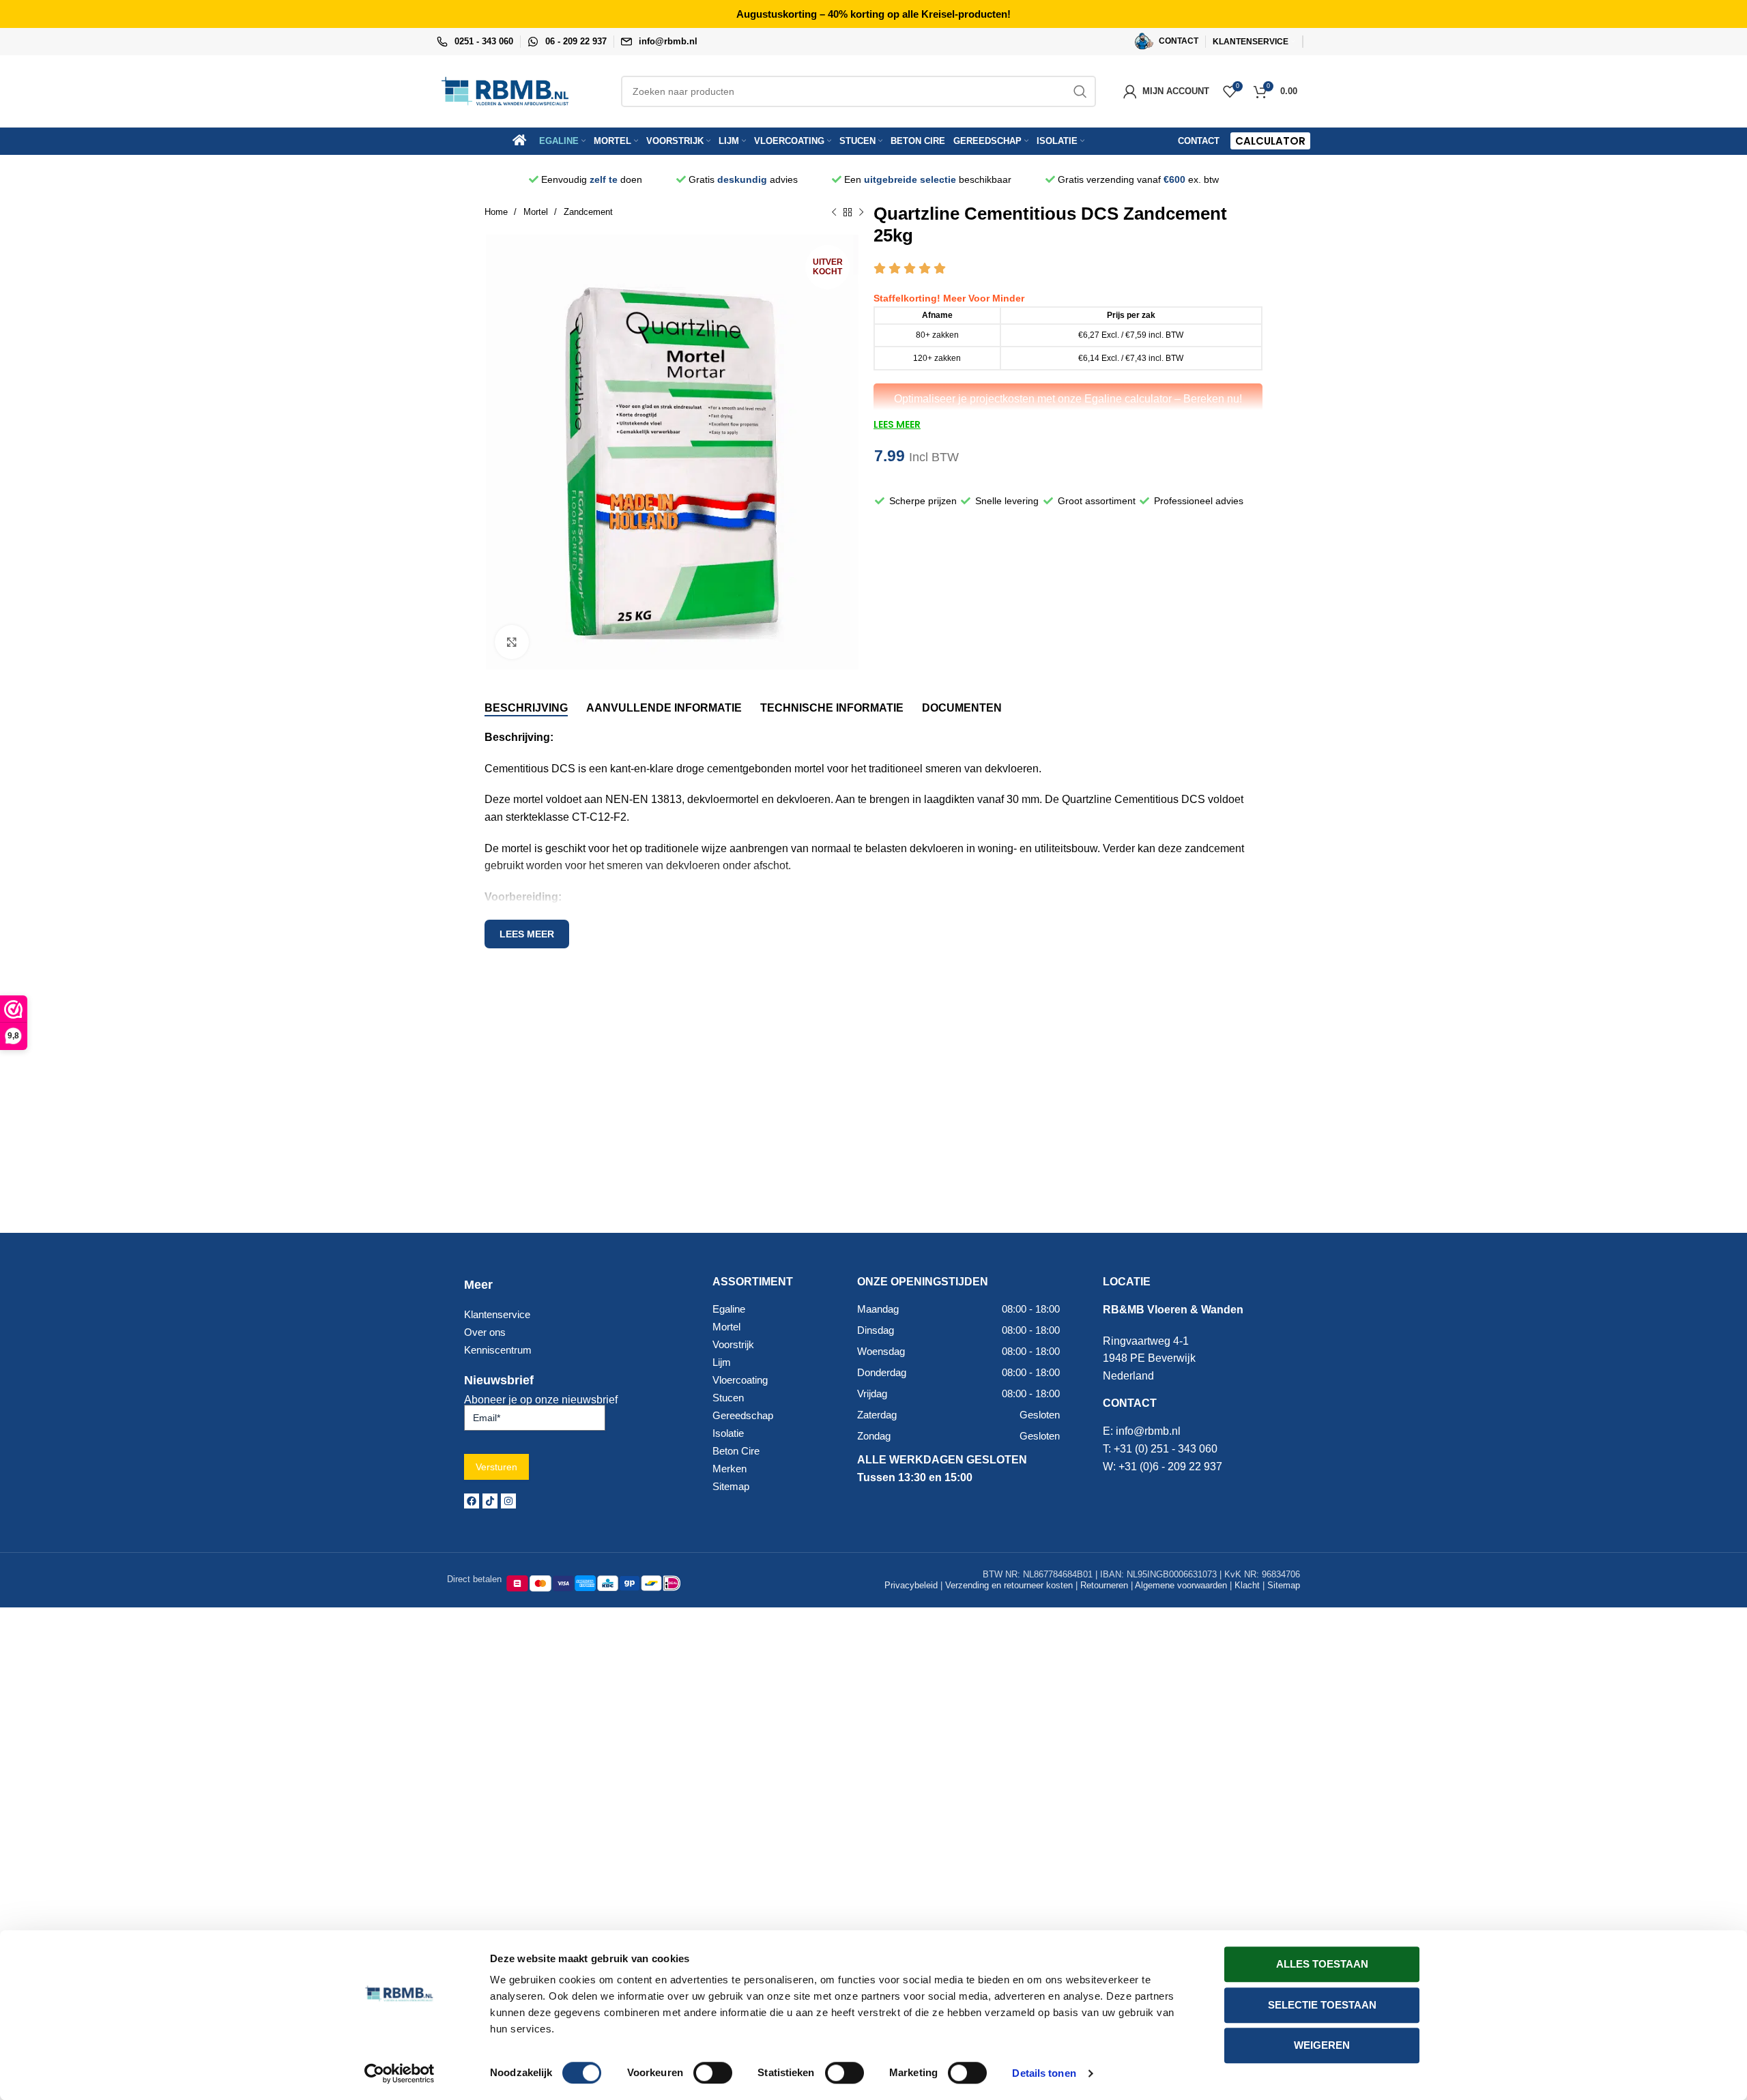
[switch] (713, 2073)
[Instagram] (508, 1501)
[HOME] (524, 141)
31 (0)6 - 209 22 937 (1173, 1467)
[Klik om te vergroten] (512, 642)
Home (497, 212)
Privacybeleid (911, 1585)
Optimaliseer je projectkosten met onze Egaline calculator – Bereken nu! (1068, 399)
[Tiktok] (490, 1501)
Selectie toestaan (1322, 2005)
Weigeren (1322, 2045)
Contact (1199, 141)
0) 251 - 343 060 (1178, 1449)
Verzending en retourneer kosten (1009, 1585)
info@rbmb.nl (668, 41)
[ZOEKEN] (1080, 91)
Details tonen (1044, 2073)
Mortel (537, 212)
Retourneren (1104, 1585)
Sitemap (1284, 1585)
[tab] (526, 708)
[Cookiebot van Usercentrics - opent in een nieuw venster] (400, 2073)
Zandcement (588, 212)
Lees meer (527, 934)
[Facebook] (472, 1501)
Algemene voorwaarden (1181, 1585)
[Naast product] (861, 213)
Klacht (1247, 1585)
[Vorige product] (834, 213)
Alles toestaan (1322, 1964)
